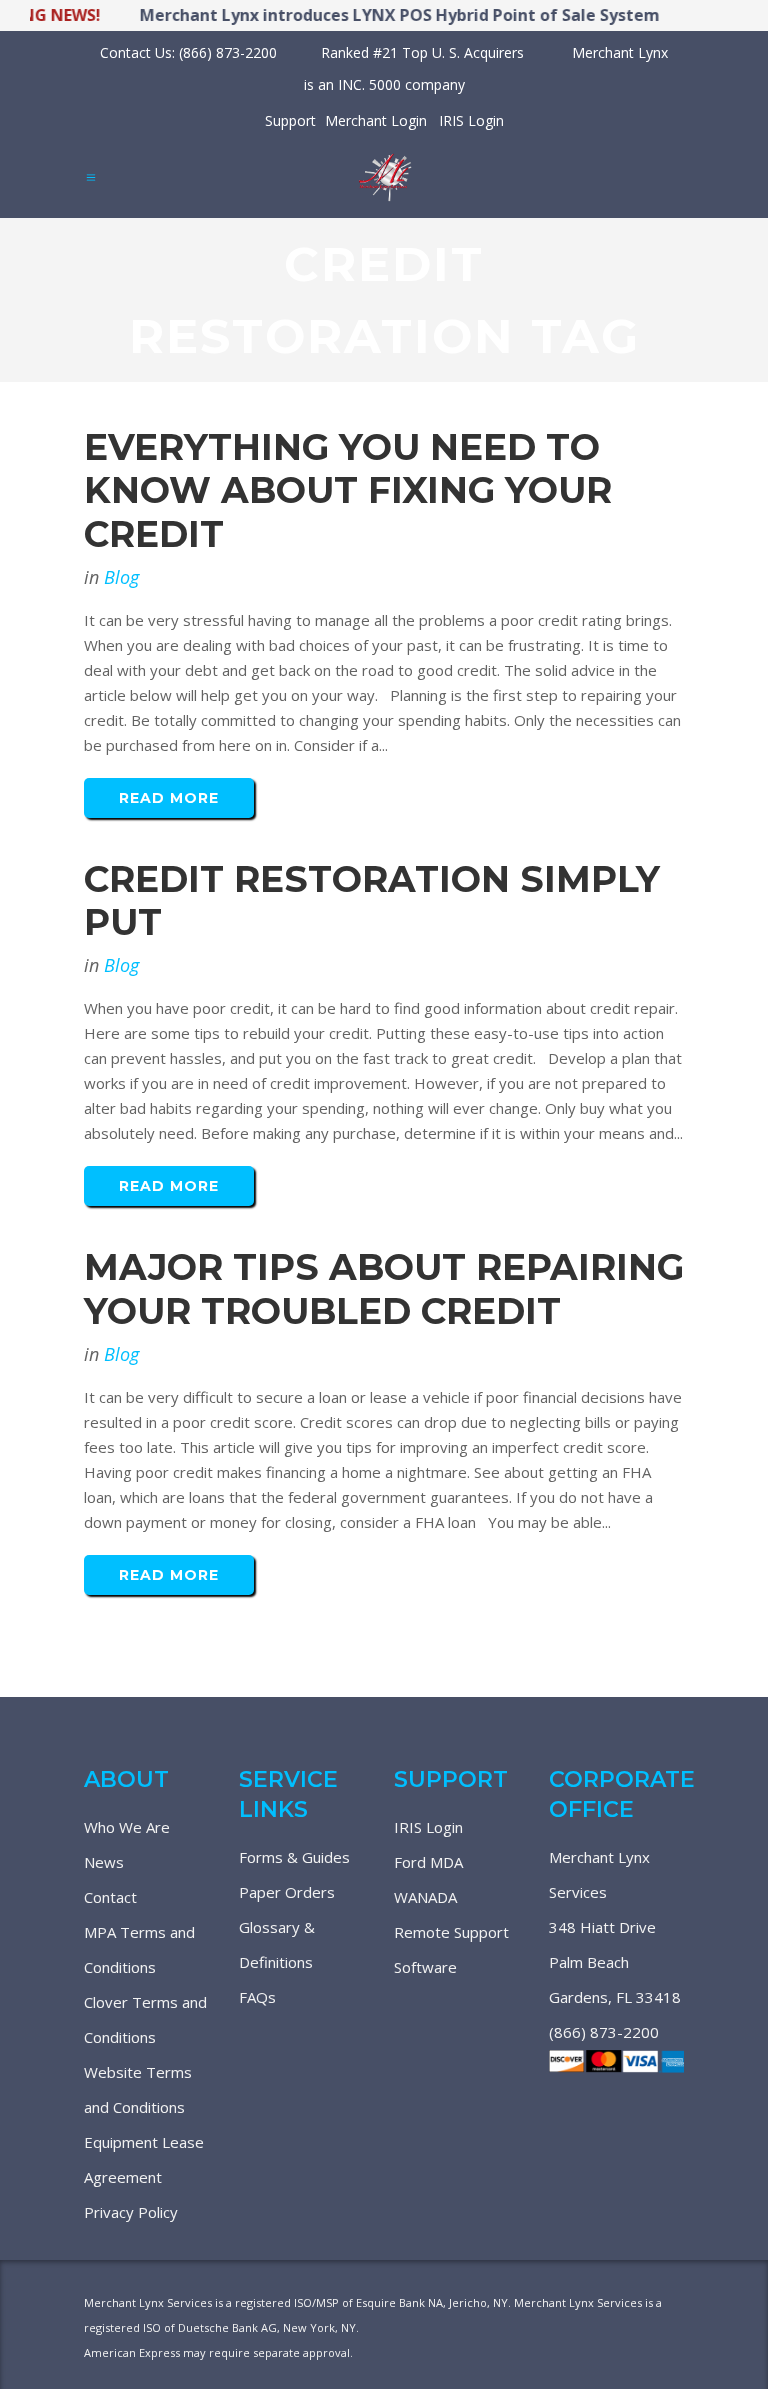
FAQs (257, 1997)
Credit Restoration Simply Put (372, 900)
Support (290, 120)
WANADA (425, 1897)
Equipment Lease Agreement (144, 2159)
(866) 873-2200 (604, 2032)
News (104, 1862)
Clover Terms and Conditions (145, 2019)
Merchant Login (376, 120)
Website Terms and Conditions (138, 2089)
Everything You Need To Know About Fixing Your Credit (348, 490)
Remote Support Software (451, 1949)
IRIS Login (471, 120)
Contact (110, 1897)
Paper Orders (287, 1892)
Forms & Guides (294, 1857)
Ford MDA (428, 1862)
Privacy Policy (131, 2212)
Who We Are (127, 1827)
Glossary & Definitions (277, 1944)
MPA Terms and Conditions (139, 1949)
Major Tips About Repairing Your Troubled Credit (384, 1288)
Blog (121, 577)
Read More (169, 798)
